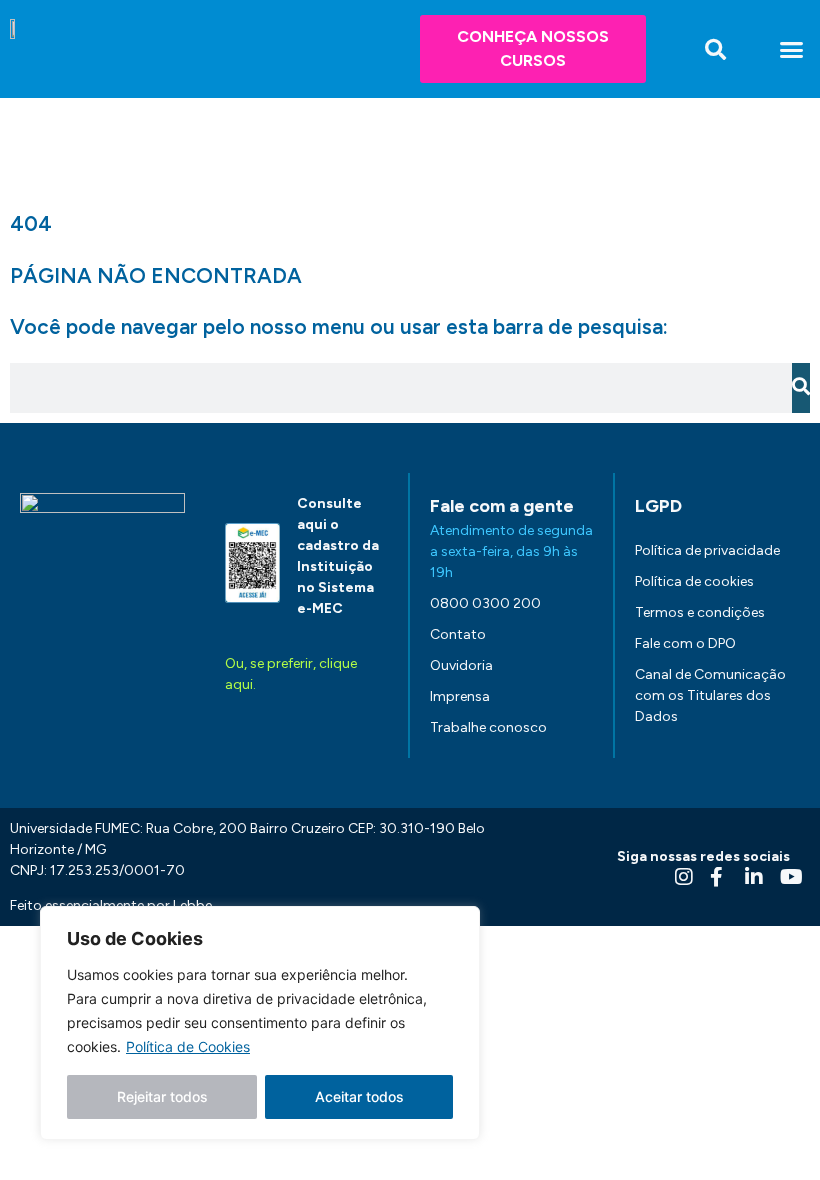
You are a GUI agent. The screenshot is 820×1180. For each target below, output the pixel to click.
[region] (260, 1023)
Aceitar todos (359, 1096)
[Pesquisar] (801, 388)
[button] (715, 49)
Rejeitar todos (162, 1096)
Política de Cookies (188, 1046)
